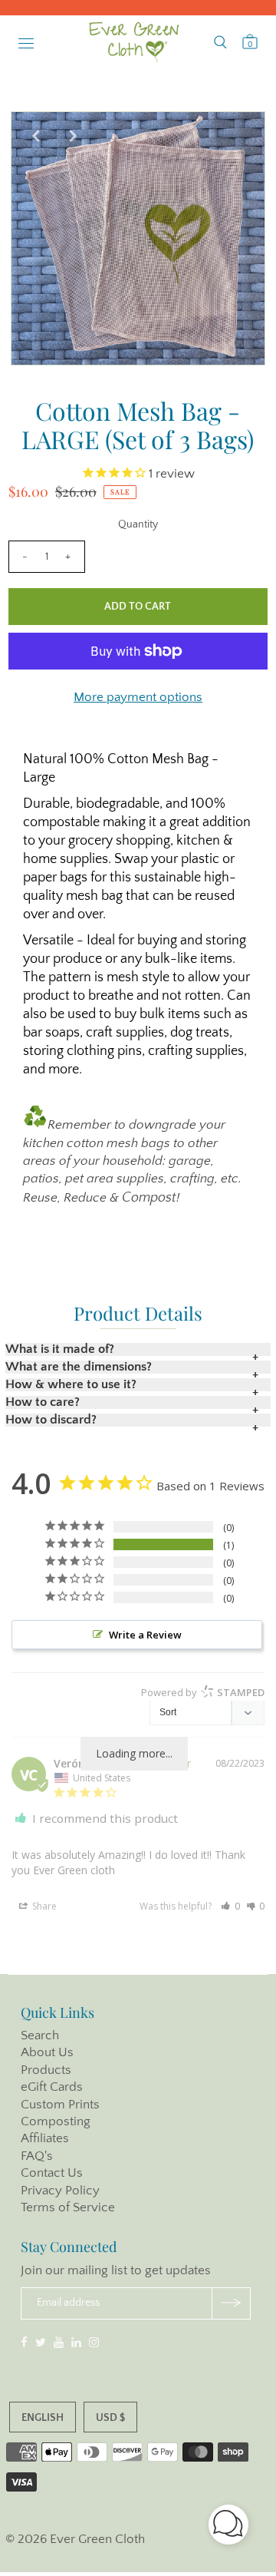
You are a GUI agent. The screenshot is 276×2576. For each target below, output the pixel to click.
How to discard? (51, 1420)
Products (46, 2070)
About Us (47, 2052)
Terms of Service (68, 2207)
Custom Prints (60, 2105)
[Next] (73, 136)
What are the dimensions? (79, 1367)
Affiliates (45, 2138)
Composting (56, 2121)
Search (40, 2035)
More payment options (138, 697)
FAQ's (37, 2156)
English (43, 2418)
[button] (230, 1906)
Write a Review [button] (145, 1635)
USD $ (110, 2418)
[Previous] (35, 136)
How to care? (43, 1402)
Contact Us (52, 2173)
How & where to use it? (71, 1385)
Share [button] (43, 1906)
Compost (149, 1198)
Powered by (203, 1692)
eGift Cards (52, 2087)
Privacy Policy (60, 2191)
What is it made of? (60, 1349)
